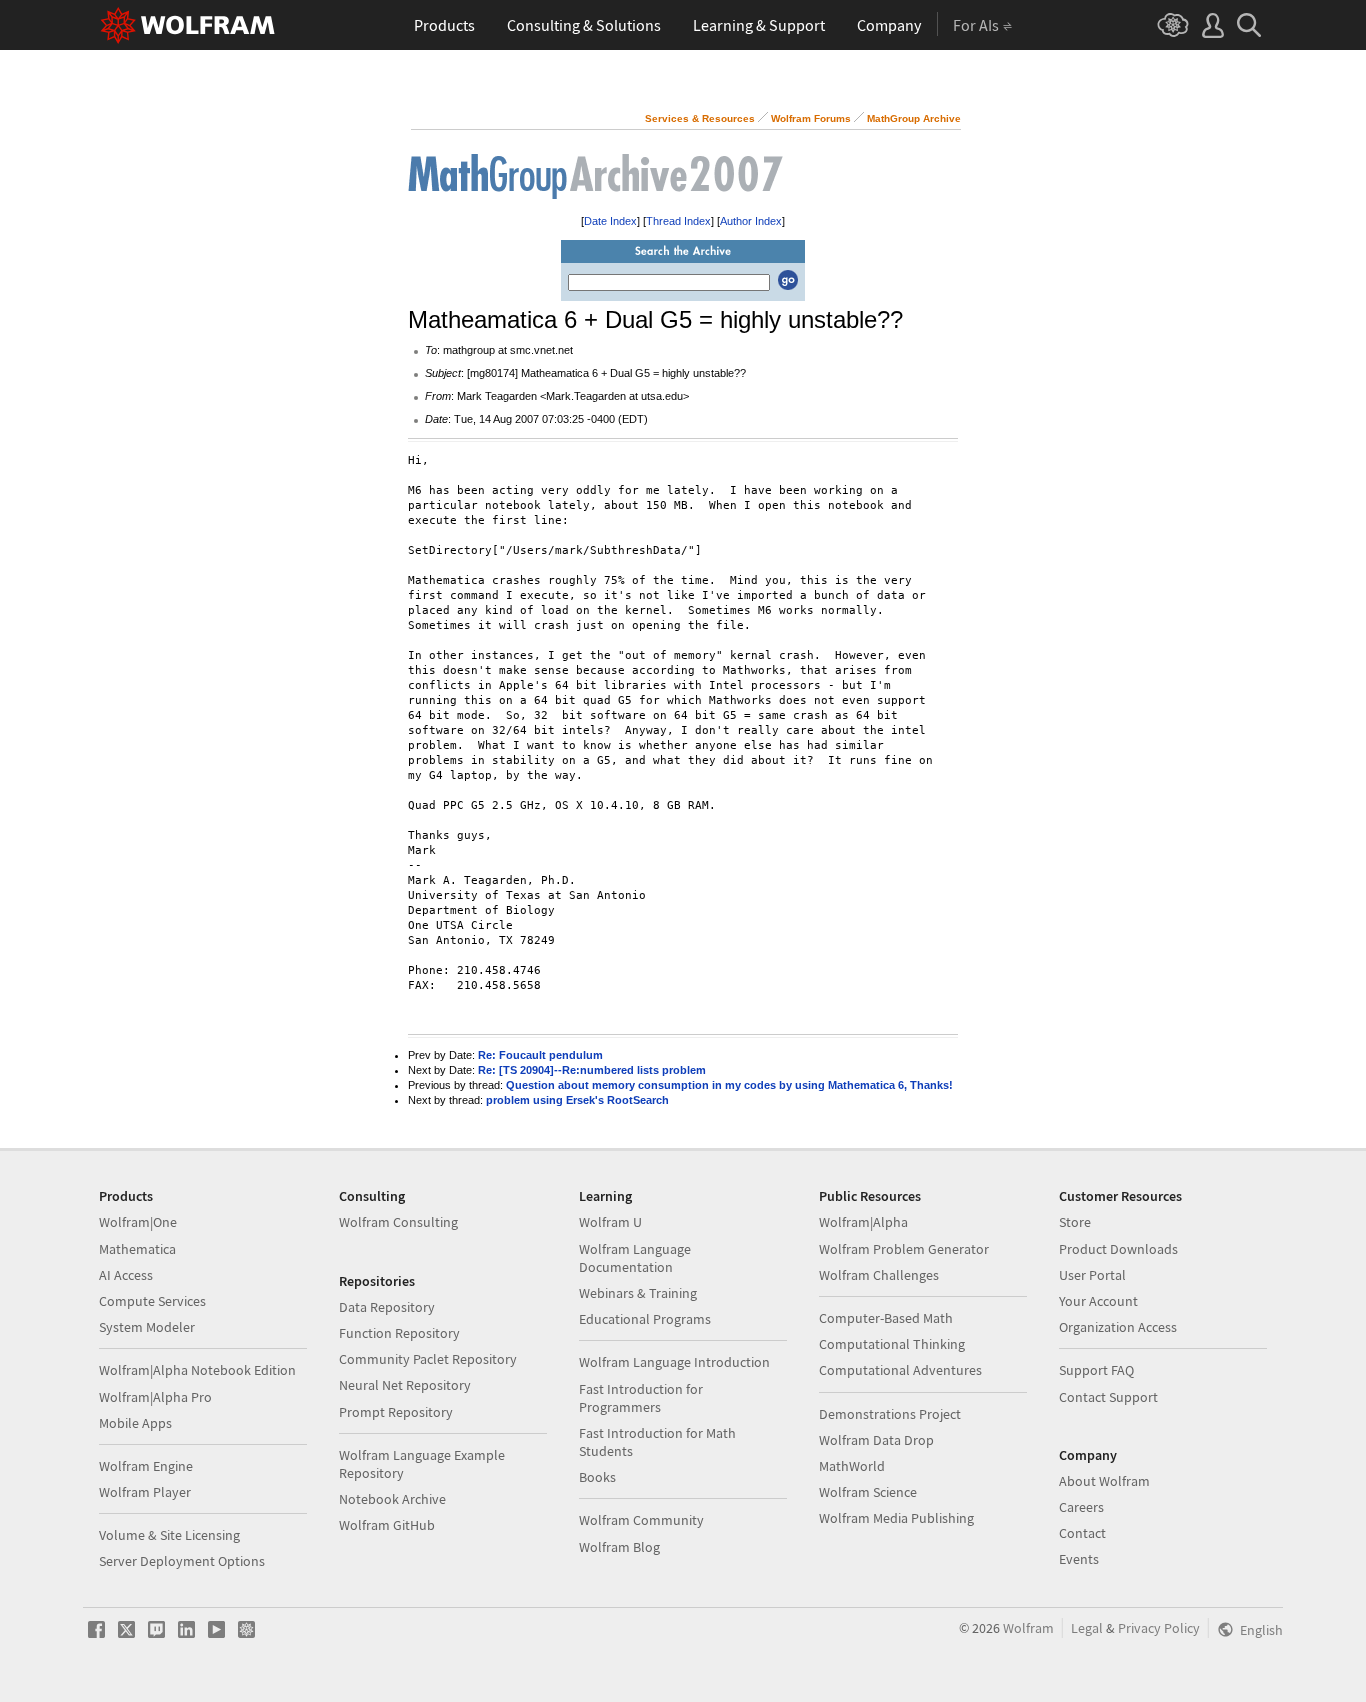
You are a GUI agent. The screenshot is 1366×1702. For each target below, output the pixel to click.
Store (1075, 1222)
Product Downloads (1118, 1249)
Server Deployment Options (182, 1561)
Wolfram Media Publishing (896, 1518)
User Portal (1092, 1275)
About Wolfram (1104, 1481)
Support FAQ (1096, 1370)
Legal (1087, 1628)
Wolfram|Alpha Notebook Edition (197, 1370)
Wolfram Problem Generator (904, 1249)
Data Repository (387, 1307)
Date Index (610, 221)
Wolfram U (610, 1222)
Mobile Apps (135, 1423)
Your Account (1098, 1301)
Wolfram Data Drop (876, 1440)
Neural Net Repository (405, 1385)
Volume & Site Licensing (169, 1535)
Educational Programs (645, 1319)
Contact (1082, 1533)
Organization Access (1118, 1327)
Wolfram (1028, 1628)
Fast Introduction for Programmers (641, 1398)
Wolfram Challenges (879, 1275)
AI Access (126, 1275)
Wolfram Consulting (398, 1222)
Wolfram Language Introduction (674, 1362)
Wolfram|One (138, 1222)
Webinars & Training (638, 1293)
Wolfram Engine (146, 1466)
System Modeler (147, 1327)
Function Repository (399, 1333)
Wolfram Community (641, 1520)
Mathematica (137, 1249)
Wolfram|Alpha (863, 1222)
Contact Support (1108, 1397)
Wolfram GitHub (387, 1525)
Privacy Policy (1159, 1628)
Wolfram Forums (811, 118)
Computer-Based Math (886, 1318)
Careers (1081, 1507)
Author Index (751, 221)
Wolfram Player (145, 1492)
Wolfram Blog (619, 1547)
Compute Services (152, 1301)
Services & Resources (700, 118)
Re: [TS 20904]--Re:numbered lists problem (592, 1070)
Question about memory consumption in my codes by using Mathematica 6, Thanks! (729, 1085)
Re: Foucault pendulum (540, 1055)
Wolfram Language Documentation (635, 1258)
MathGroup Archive (914, 118)
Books (597, 1477)
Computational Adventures (900, 1370)
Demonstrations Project (890, 1414)
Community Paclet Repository (428, 1359)
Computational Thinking (892, 1344)
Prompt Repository (396, 1412)
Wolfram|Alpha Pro (155, 1397)
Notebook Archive (392, 1499)
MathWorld (852, 1466)
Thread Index (678, 221)
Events (1079, 1559)
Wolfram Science (868, 1492)
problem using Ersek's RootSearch (577, 1100)
